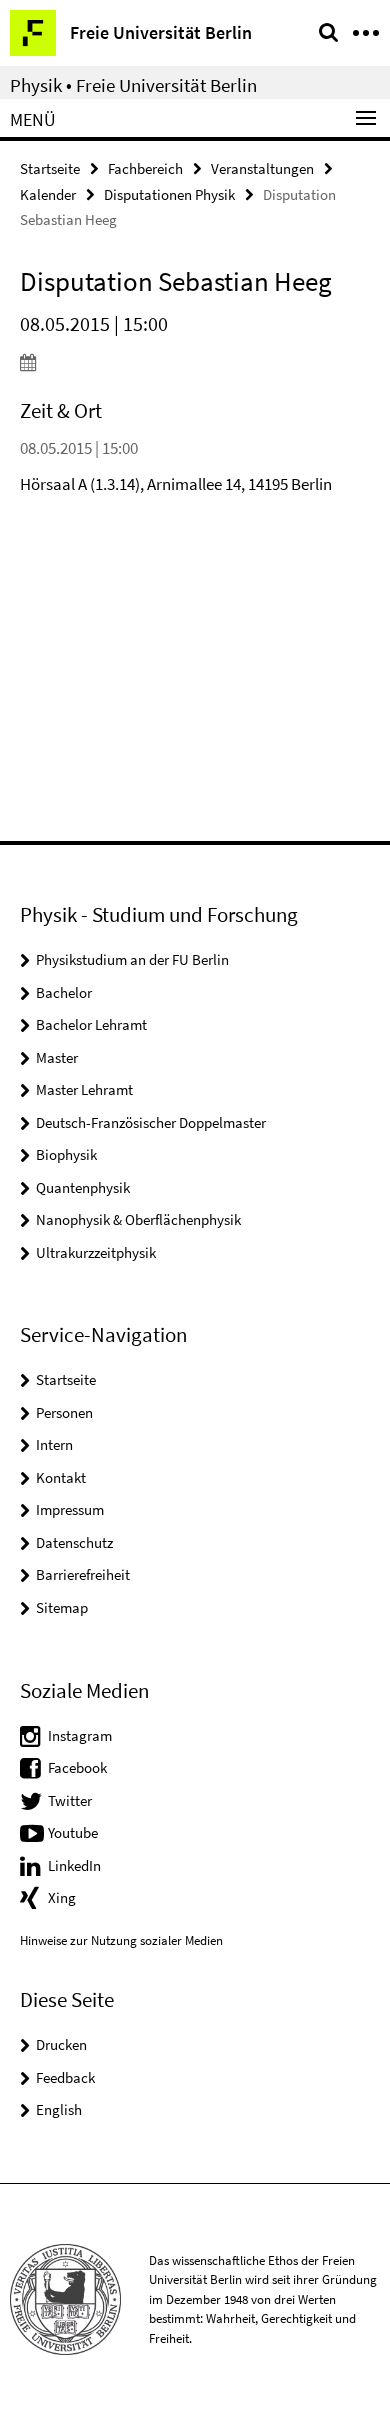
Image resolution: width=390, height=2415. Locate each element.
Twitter (70, 1800)
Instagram (80, 1735)
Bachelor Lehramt (91, 1024)
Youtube (73, 1832)
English (59, 2109)
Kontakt (61, 1477)
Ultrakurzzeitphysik (96, 1252)
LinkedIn (74, 1865)
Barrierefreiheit (83, 1574)
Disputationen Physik (169, 194)
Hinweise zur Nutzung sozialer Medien (121, 1940)
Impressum (70, 1509)
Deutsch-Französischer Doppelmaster (151, 1122)
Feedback (65, 2077)
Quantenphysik (83, 1187)
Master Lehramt (84, 1089)
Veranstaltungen (262, 168)
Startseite (50, 168)
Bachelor (64, 992)
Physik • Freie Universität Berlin (133, 85)
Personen (64, 1412)
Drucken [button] (61, 2044)
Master (57, 1057)
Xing (62, 1897)
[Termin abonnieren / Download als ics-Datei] (195, 362)
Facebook (77, 1767)
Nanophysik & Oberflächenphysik (138, 1219)
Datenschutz (74, 1542)
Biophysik (66, 1154)
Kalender (48, 194)
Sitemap (62, 1607)
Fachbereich (145, 168)
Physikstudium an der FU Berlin (132, 959)
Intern (54, 1444)
